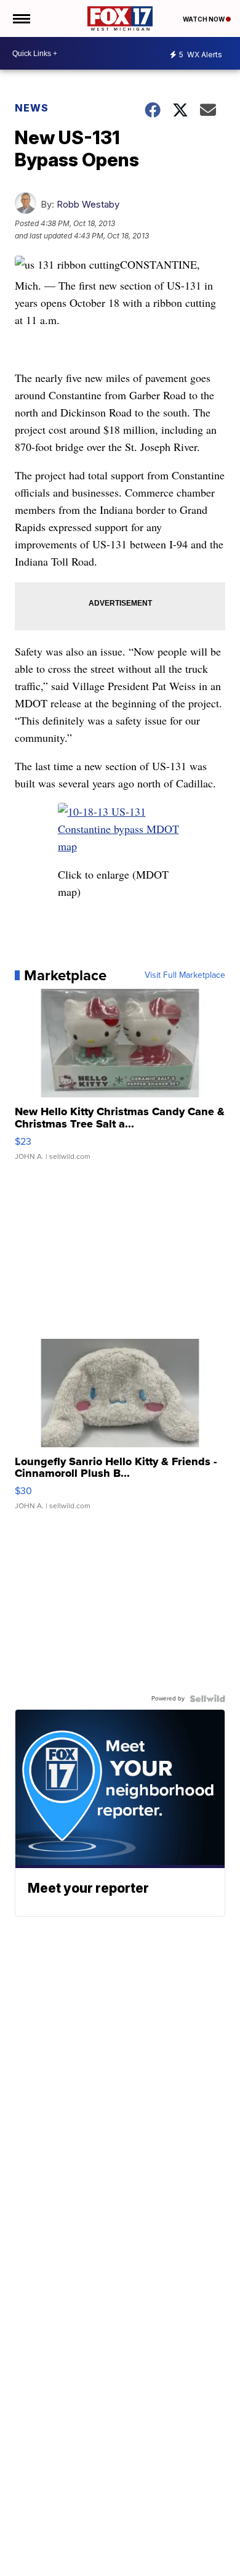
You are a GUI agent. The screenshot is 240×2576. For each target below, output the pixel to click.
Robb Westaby (88, 204)
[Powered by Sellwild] (207, 1699)
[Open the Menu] (21, 18)
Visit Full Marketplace (185, 975)
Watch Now (204, 19)
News (32, 108)
